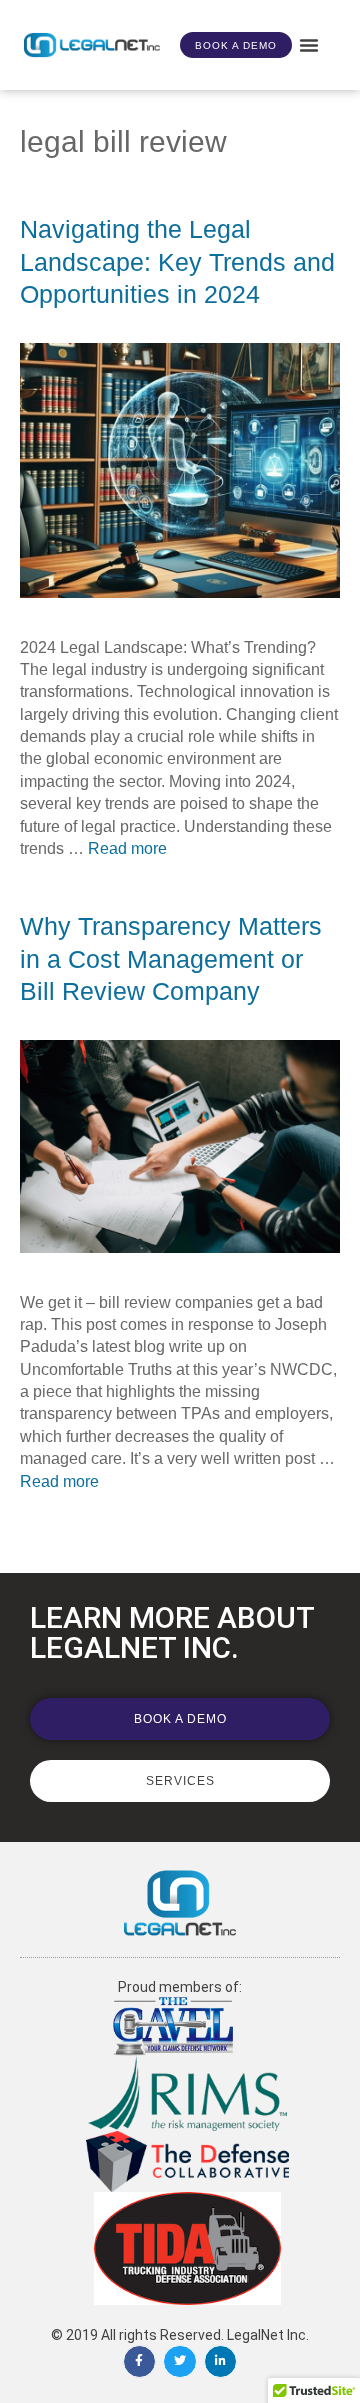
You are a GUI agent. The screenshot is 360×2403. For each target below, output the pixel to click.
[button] (309, 45)
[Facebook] (140, 2362)
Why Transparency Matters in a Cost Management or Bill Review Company (171, 958)
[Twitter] (180, 2362)
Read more (127, 848)
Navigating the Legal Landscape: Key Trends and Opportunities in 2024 (177, 261)
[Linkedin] (221, 2362)
